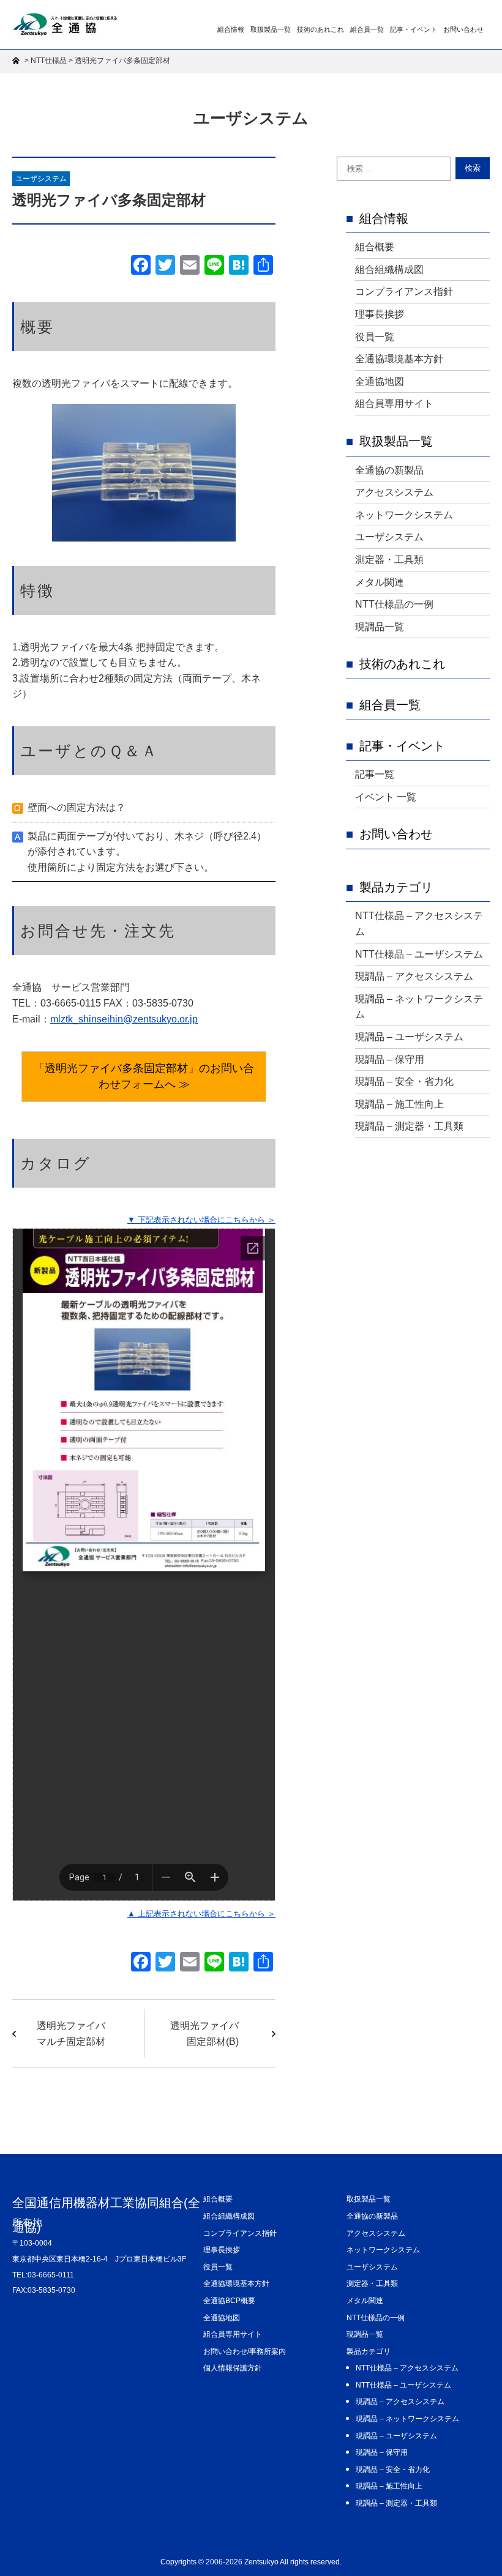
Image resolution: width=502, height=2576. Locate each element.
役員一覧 (375, 337)
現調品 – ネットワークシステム (419, 1007)
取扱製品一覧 (271, 29)
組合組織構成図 (389, 270)
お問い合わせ (463, 29)
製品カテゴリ (396, 887)
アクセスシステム (394, 492)
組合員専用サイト (394, 404)
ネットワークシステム (404, 515)
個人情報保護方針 (233, 2368)
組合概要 (375, 247)
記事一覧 (375, 774)
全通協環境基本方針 (399, 359)
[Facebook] (141, 266)
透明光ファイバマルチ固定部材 (71, 2034)
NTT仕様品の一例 (394, 604)
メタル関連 (380, 582)
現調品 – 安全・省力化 (404, 1081)
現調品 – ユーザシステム (409, 1037)
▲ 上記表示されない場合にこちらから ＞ (201, 1914)
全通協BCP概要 (229, 2301)
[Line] (214, 266)
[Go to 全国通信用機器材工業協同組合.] (17, 61)
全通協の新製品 (389, 470)
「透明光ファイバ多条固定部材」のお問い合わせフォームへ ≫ (144, 1076)
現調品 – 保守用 (390, 1059)
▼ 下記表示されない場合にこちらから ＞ (201, 1220)
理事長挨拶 (380, 314)
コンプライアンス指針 (404, 292)
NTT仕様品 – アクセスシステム (419, 924)
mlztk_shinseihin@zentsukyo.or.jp (124, 1019)
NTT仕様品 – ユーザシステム (419, 954)
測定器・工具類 (389, 560)
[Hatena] (239, 266)
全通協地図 (380, 382)
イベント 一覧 (386, 797)
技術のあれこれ (320, 29)
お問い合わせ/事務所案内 (245, 2351)
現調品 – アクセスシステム (414, 976)
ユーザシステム (41, 179)
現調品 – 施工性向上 (399, 1104)
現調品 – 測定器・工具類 (409, 1126)
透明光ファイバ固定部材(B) (204, 2034)
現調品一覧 (380, 627)
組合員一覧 (367, 29)
